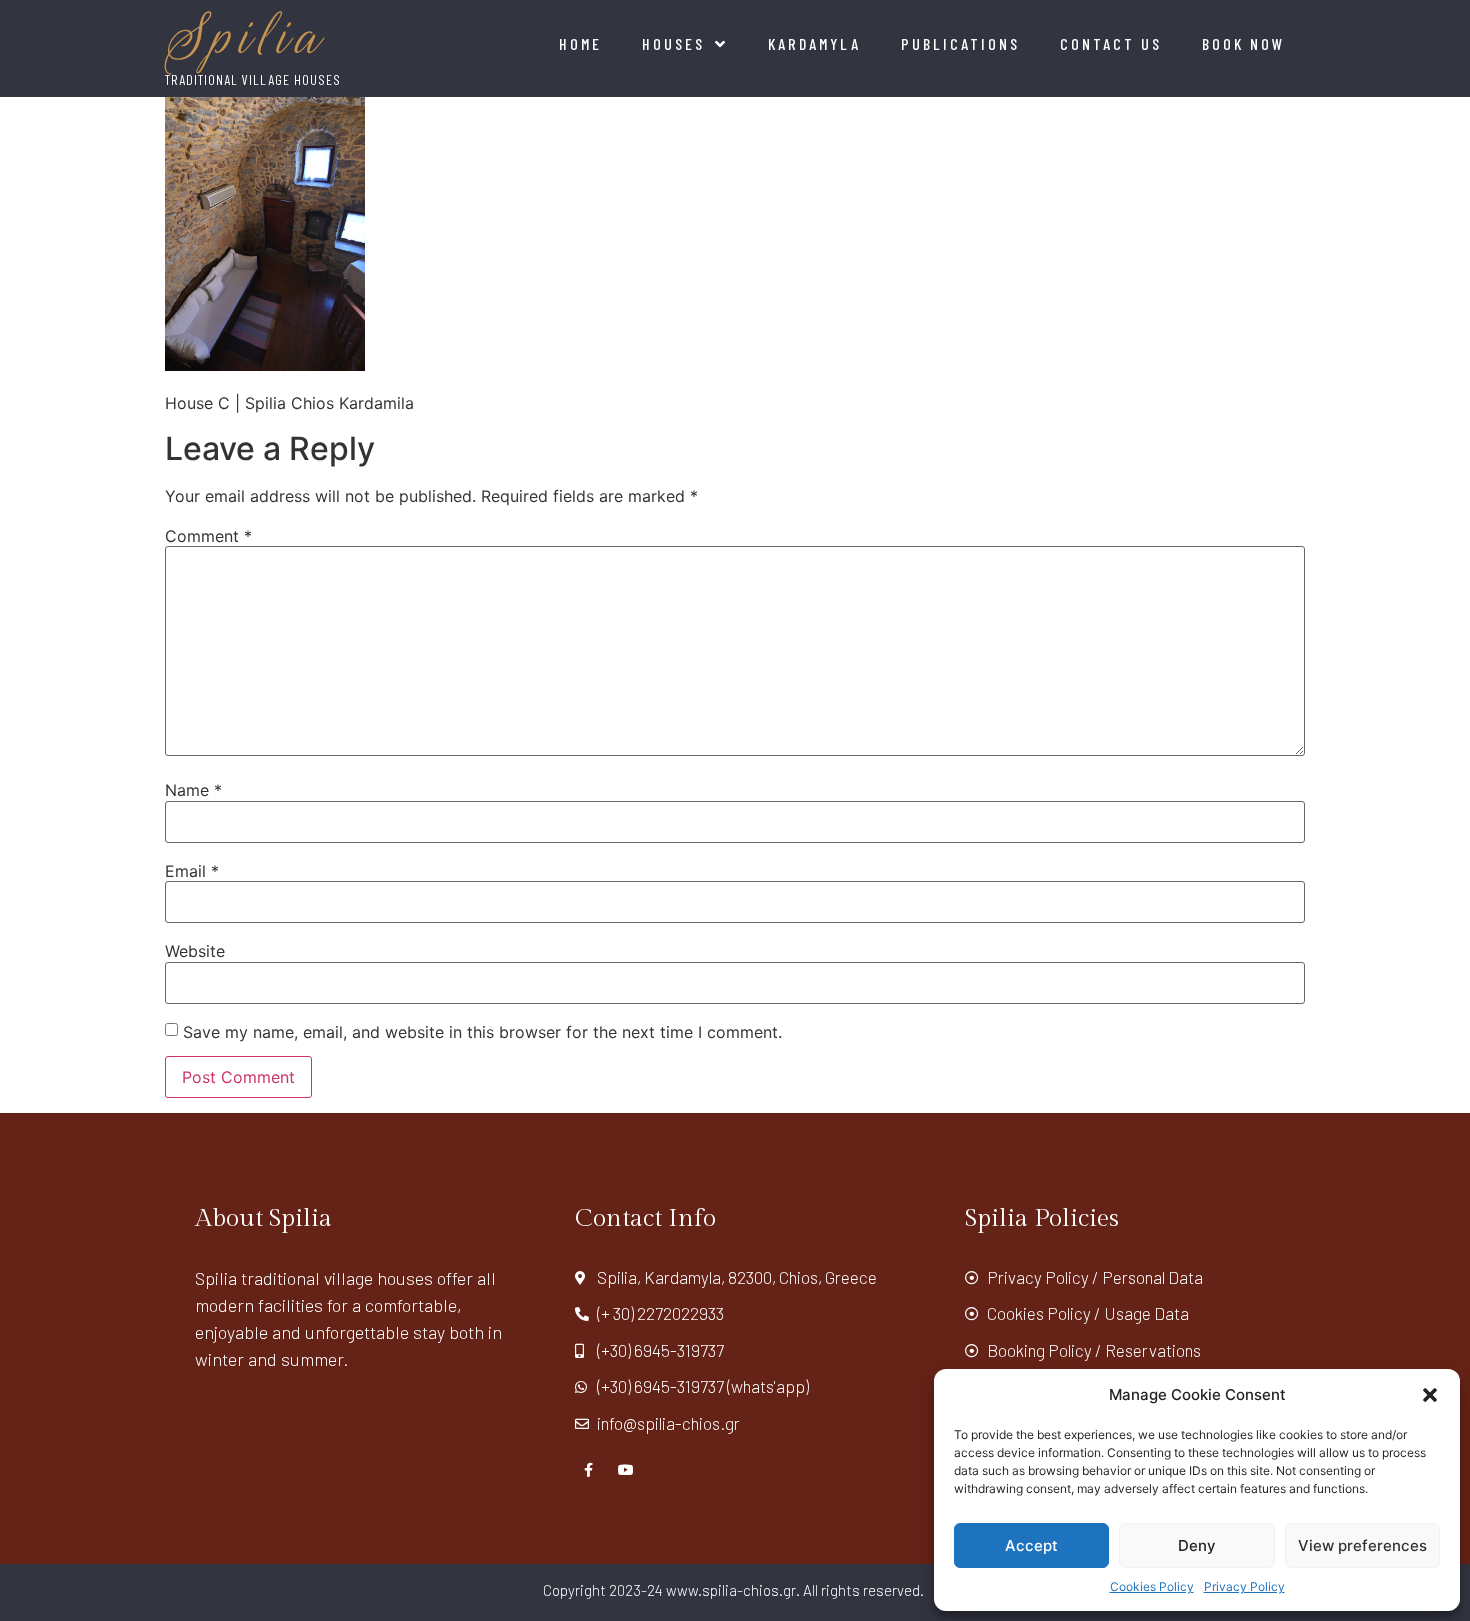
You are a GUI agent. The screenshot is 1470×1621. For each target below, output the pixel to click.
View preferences (1362, 1545)
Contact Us (1111, 43)
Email (192, 871)
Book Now (1243, 43)
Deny (1197, 1545)
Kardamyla (814, 43)
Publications (960, 43)
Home (580, 43)
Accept (1031, 1545)
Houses (673, 43)
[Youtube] (626, 1470)
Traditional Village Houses (253, 79)
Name (193, 790)
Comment (208, 536)
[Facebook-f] (589, 1470)
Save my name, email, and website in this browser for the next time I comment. (482, 1032)
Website (195, 951)
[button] (1430, 1395)
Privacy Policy (1244, 1586)
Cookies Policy (1152, 1586)
